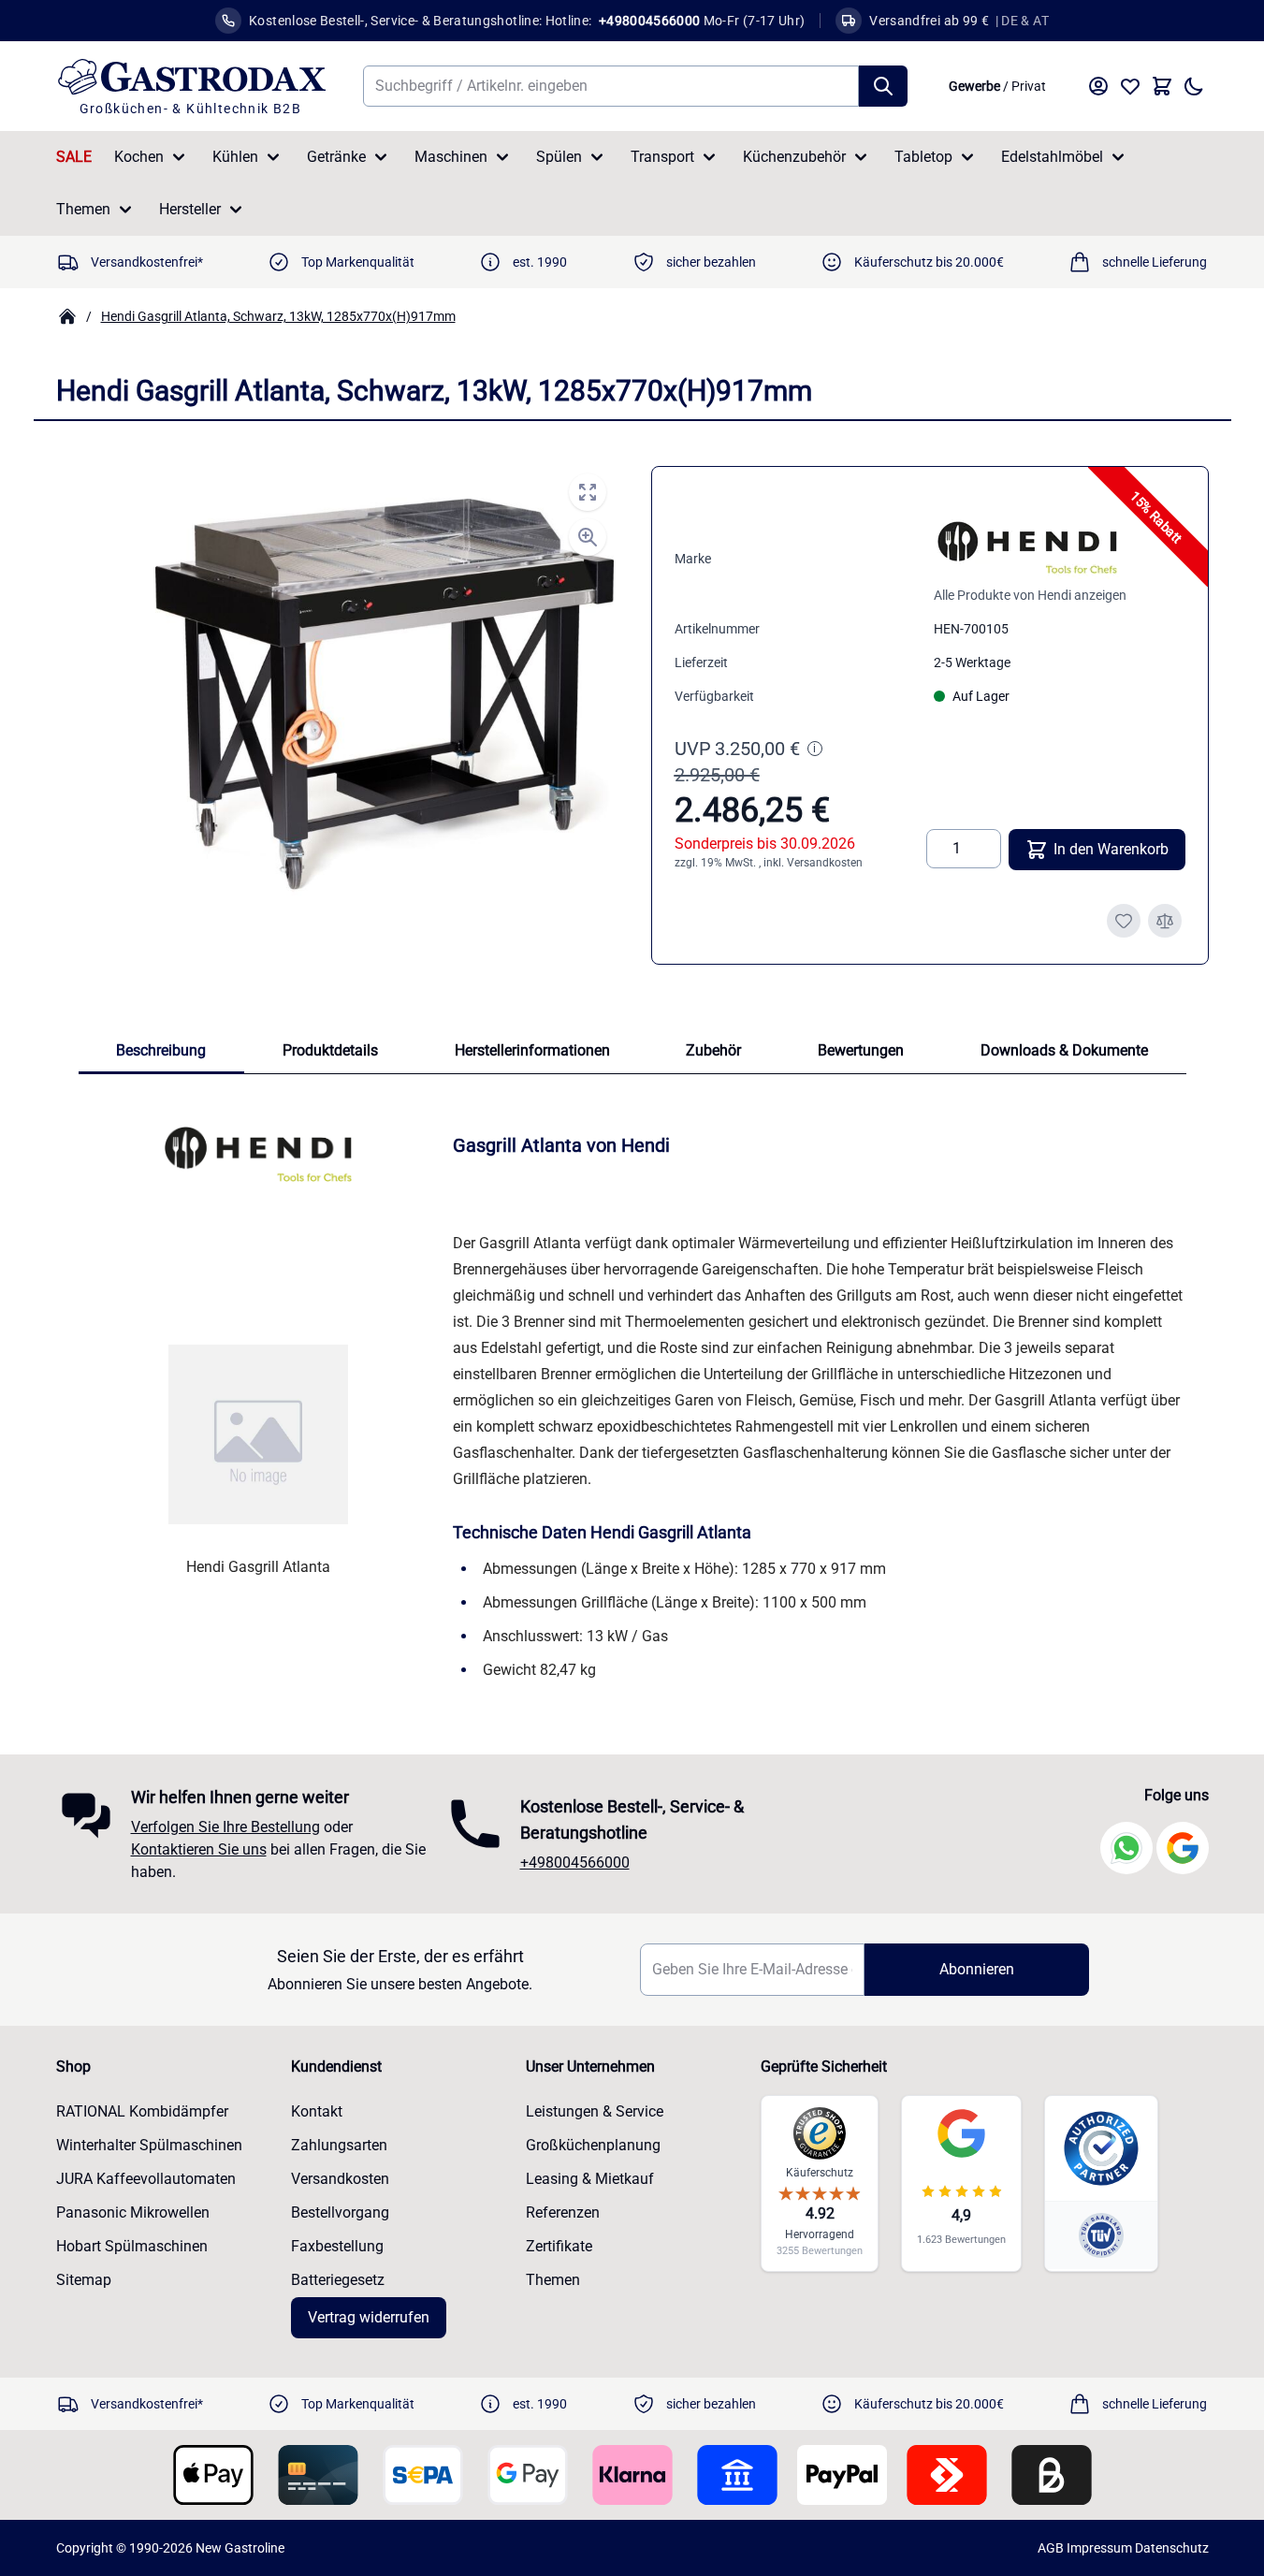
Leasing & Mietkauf (590, 2179)
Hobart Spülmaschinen (132, 2246)
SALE (74, 157)
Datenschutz (1172, 2548)
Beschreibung (161, 1050)
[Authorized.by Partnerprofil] (1101, 2148)
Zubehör (713, 1050)
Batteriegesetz (338, 2280)
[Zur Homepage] (67, 316)
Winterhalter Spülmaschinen (149, 2145)
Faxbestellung (337, 2246)
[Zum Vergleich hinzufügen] (1165, 921)
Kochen (139, 157)
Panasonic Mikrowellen (133, 2212)
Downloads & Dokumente (1064, 1050)
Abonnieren (977, 1969)
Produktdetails (330, 1050)
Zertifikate (559, 2246)
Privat (1029, 86)
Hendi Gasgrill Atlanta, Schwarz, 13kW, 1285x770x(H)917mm (278, 316)
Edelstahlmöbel (1052, 157)
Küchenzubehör (794, 157)
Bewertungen (861, 1050)
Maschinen (451, 157)
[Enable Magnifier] (588, 537)
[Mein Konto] (1098, 86)
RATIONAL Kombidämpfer (142, 2111)
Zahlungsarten (339, 2145)
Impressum (1099, 2548)
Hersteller (190, 209)
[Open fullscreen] (588, 492)
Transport (662, 157)
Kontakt (317, 2111)
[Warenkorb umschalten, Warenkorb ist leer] (1162, 86)
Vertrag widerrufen (369, 2317)
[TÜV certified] (1101, 2235)
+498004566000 (575, 1863)
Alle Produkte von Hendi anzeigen (1030, 595)
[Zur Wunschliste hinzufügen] (1124, 921)
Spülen (559, 157)
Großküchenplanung (593, 2145)
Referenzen (563, 2212)
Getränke (336, 157)
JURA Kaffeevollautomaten (146, 2179)
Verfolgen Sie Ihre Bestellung (225, 1827)
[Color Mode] (1194, 86)
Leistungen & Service (595, 2111)
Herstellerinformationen (532, 1050)
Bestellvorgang (340, 2212)
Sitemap (84, 2280)
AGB (1051, 2548)
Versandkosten (825, 863)
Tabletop (923, 157)
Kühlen (235, 157)
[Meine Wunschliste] (1130, 86)
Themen (83, 209)
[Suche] (883, 86)
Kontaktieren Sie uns (199, 1849)
